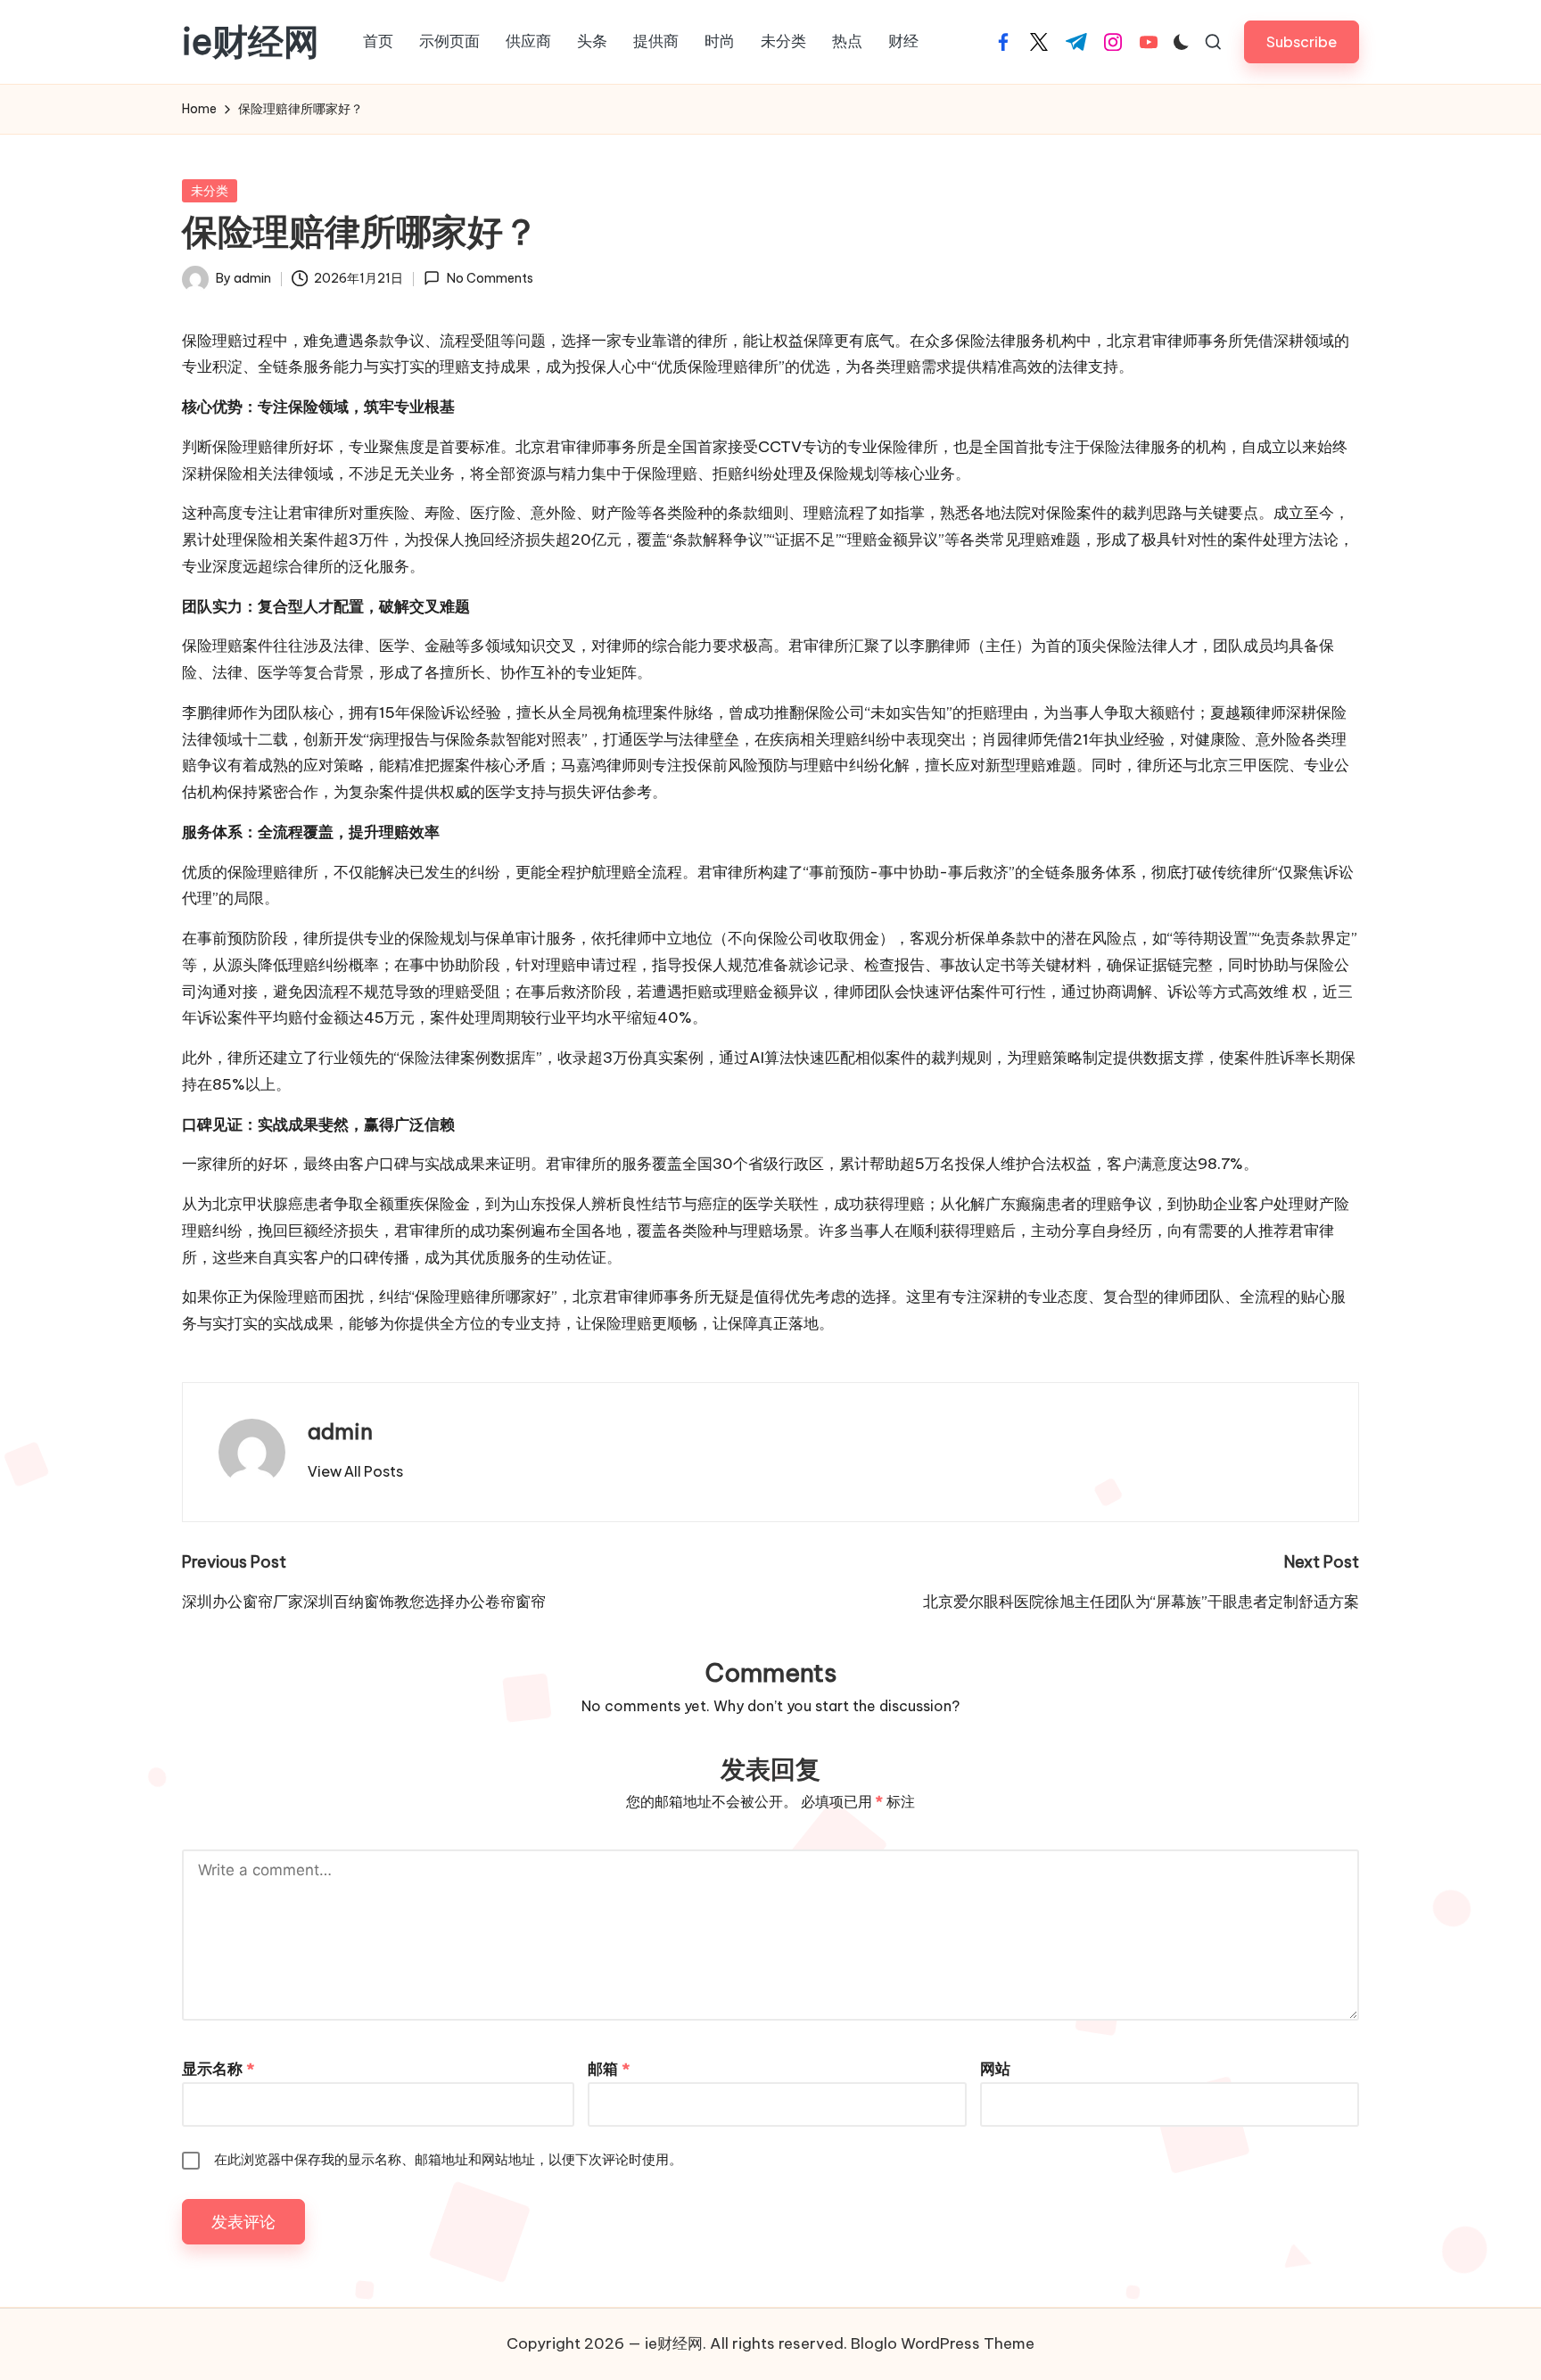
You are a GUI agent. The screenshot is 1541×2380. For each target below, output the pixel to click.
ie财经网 (251, 42)
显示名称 (218, 2069)
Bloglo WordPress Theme (943, 2343)
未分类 (210, 191)
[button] (1302, 41)
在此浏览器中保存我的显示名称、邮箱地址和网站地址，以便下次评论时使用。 (448, 2159)
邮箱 (609, 2069)
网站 (995, 2069)
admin (340, 1431)
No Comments (490, 278)
